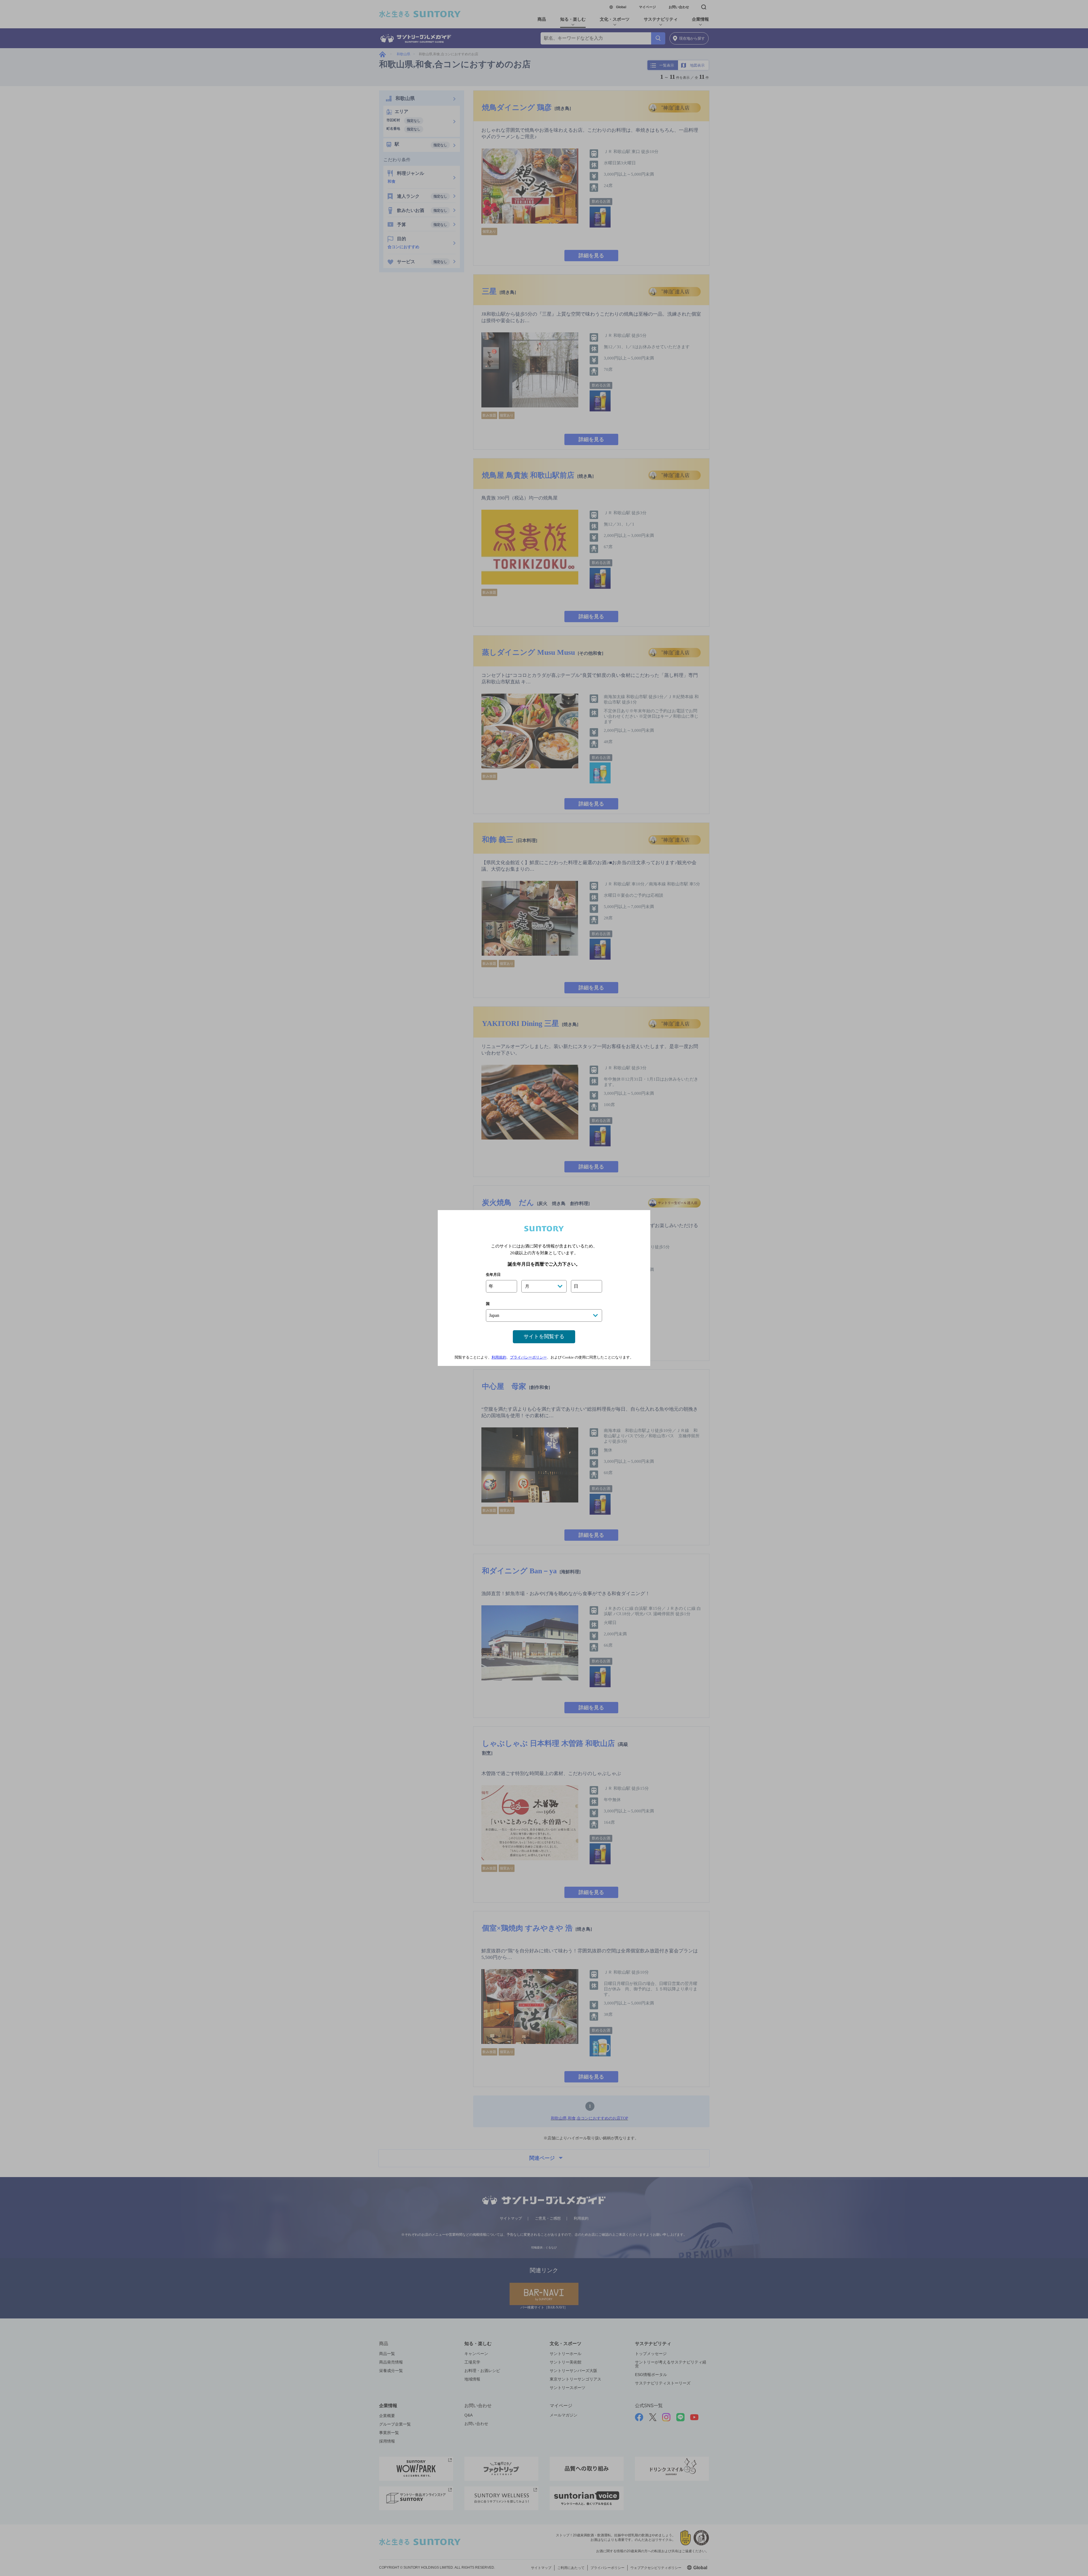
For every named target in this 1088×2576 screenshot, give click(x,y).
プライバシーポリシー (528, 1357)
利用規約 (499, 1357)
